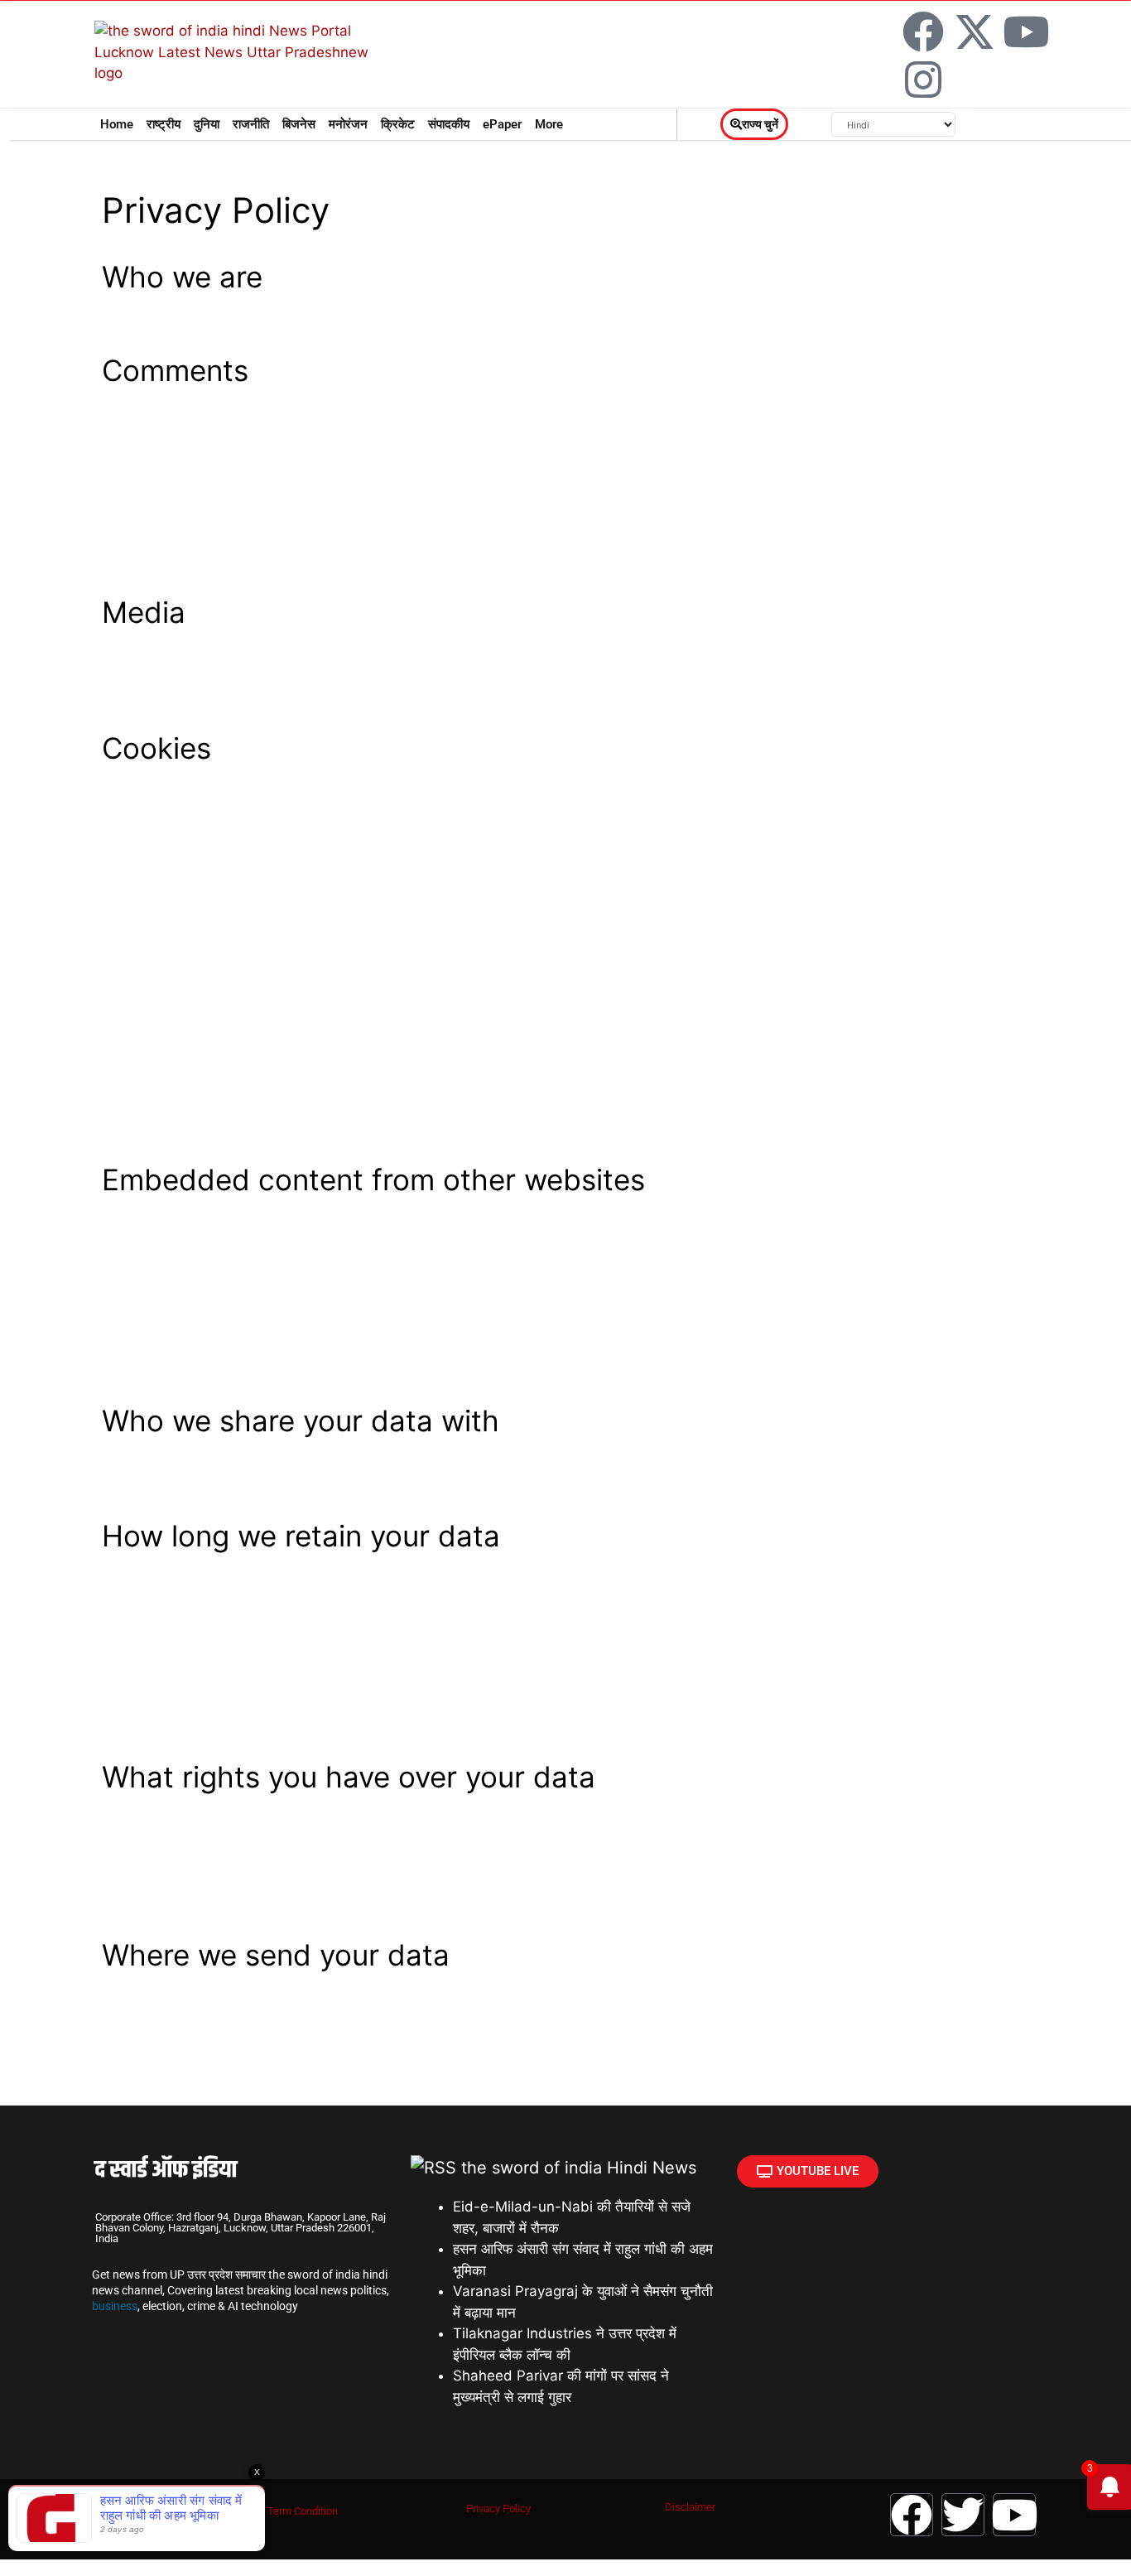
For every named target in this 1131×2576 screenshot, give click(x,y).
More (549, 124)
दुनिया (207, 124)
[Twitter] (963, 2515)
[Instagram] (923, 80)
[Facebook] (923, 31)
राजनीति (251, 124)
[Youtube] (1026, 31)
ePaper (502, 124)
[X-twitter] (975, 31)
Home (117, 124)
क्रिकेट (398, 124)
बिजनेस (299, 124)
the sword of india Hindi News (579, 2168)
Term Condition (303, 2511)
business (115, 2306)
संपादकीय (449, 124)
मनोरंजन (348, 124)
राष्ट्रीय (164, 124)
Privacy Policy (498, 2508)
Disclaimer (690, 2507)
